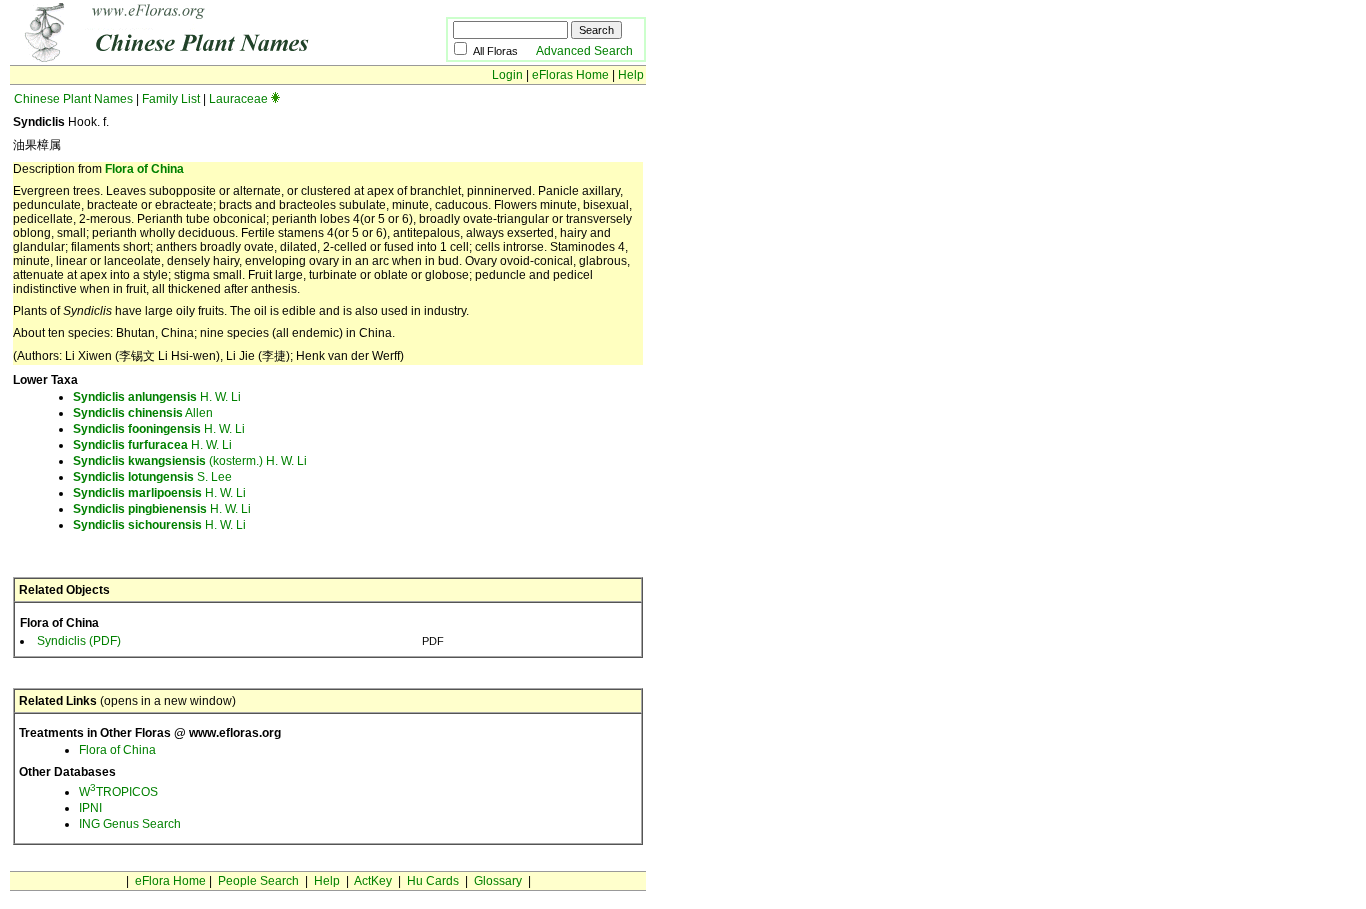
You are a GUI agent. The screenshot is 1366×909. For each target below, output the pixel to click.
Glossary (498, 881)
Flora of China (144, 169)
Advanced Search (584, 51)
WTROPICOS (118, 792)
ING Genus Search (130, 824)
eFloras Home (570, 75)
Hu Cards (433, 881)
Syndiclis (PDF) (79, 641)
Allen (143, 413)
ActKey (373, 881)
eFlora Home (170, 881)
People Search (258, 881)
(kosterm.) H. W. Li (190, 461)
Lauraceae (238, 99)
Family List (171, 99)
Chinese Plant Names (73, 99)
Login (507, 75)
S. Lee (152, 477)
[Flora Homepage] (197, 58)
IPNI (90, 808)
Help (631, 75)
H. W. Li (157, 397)
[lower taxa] (275, 99)
